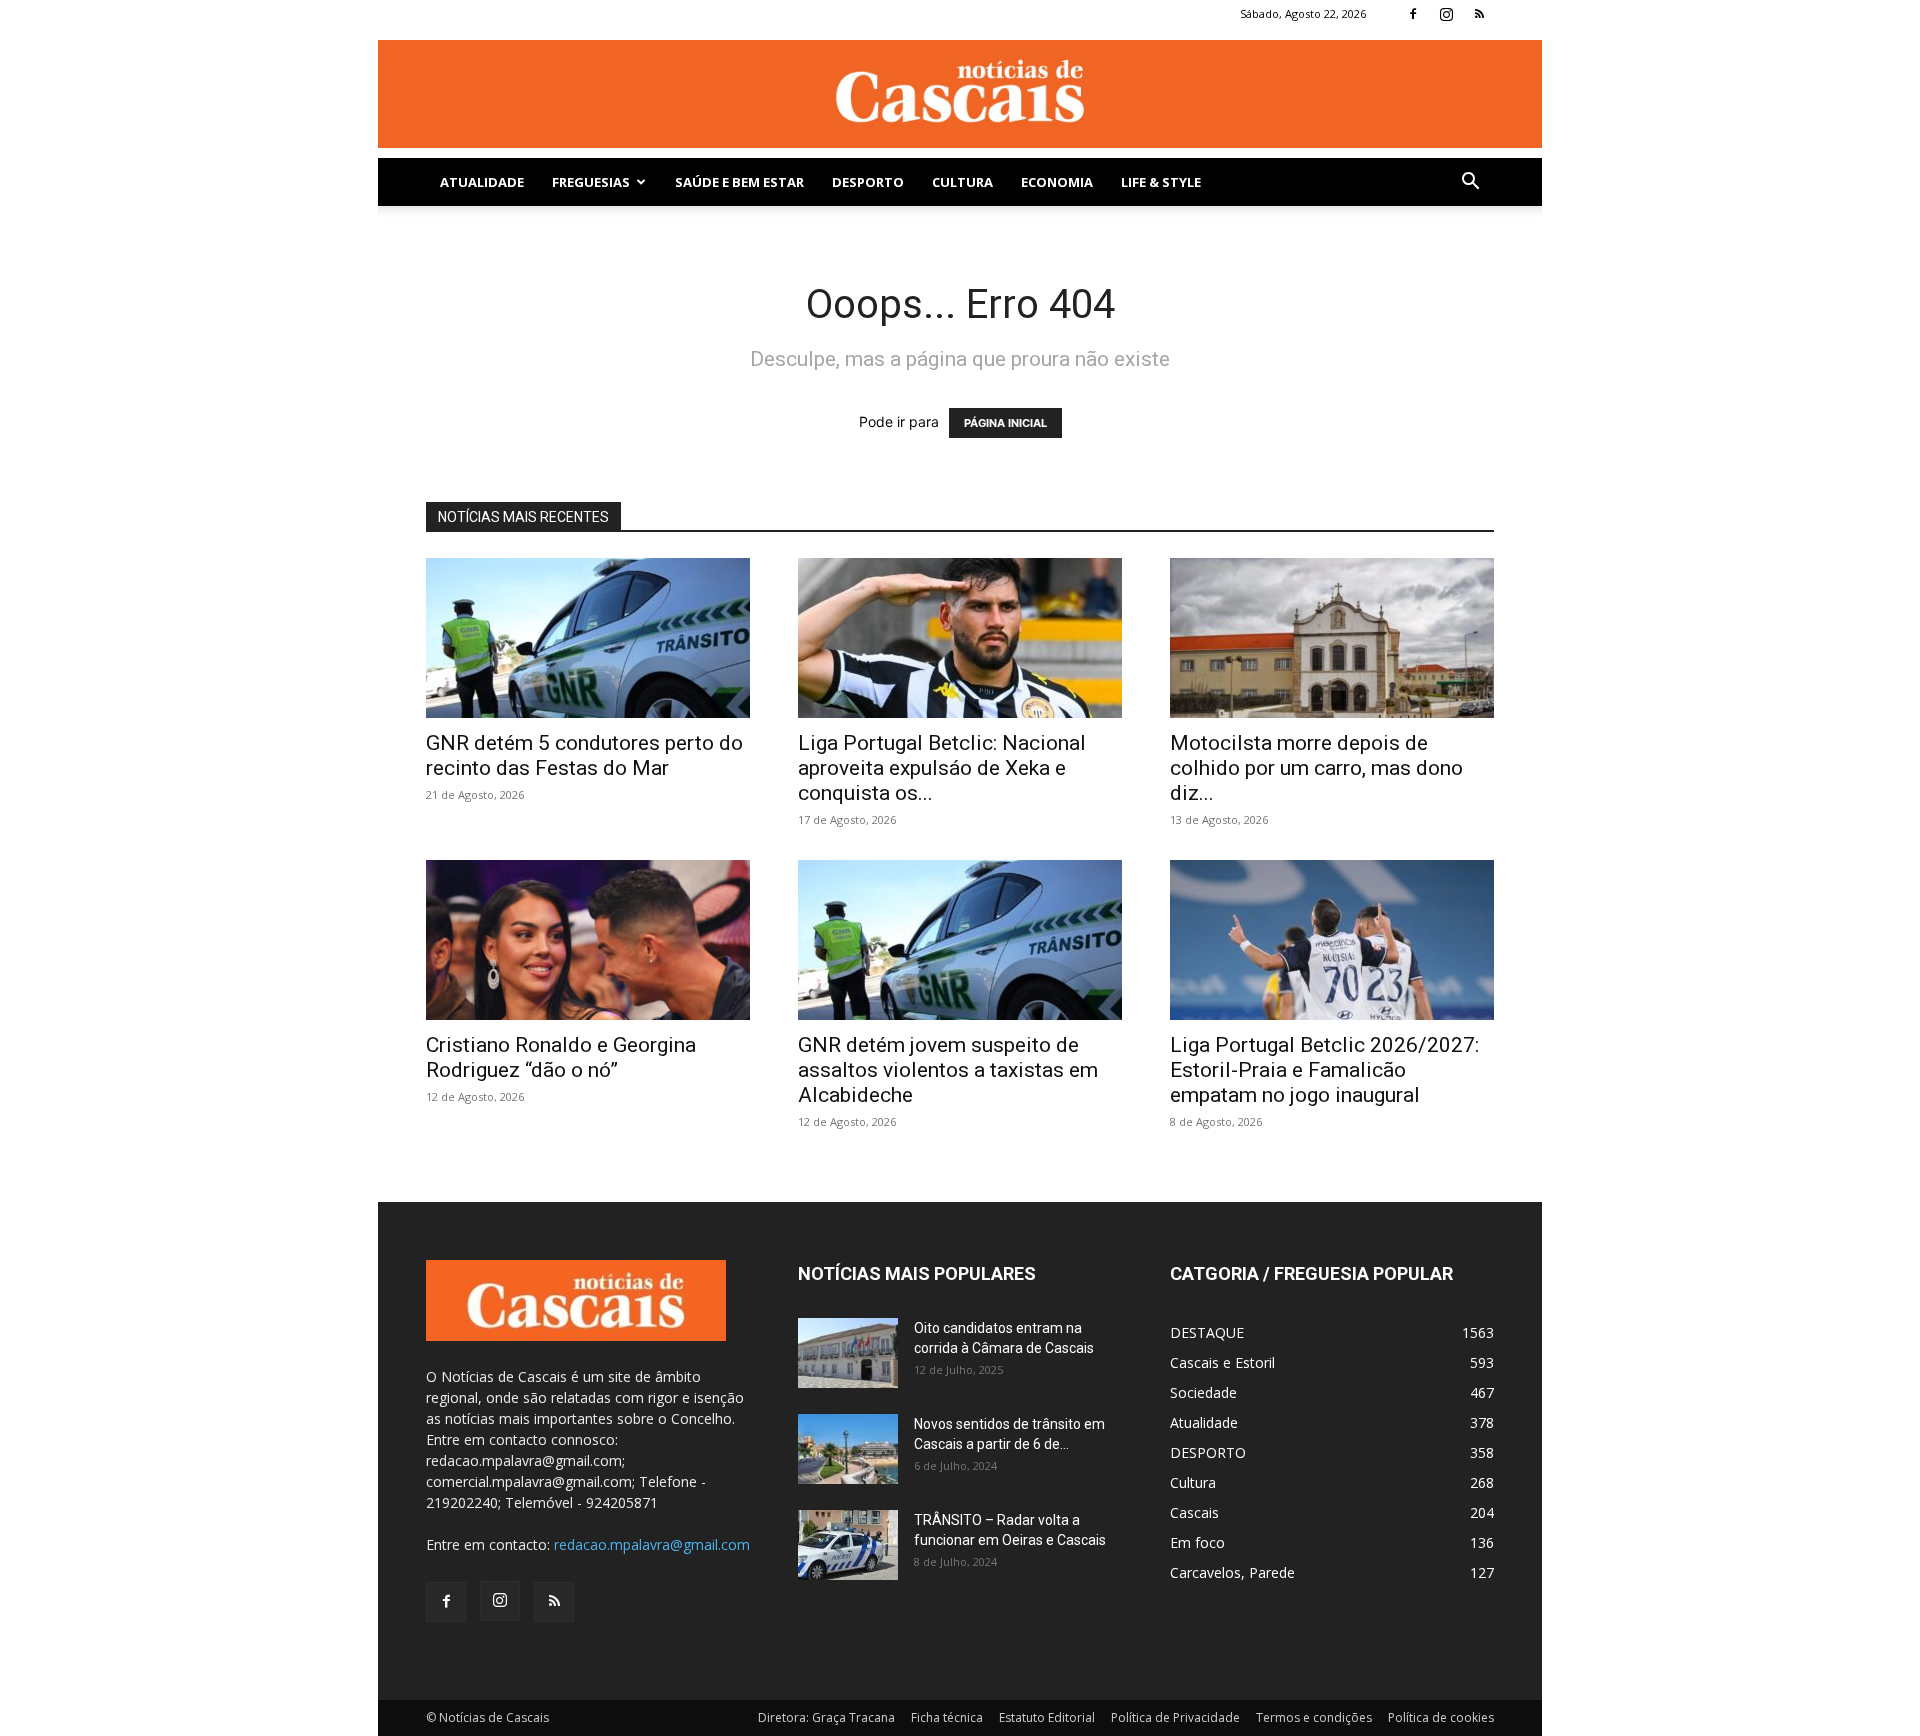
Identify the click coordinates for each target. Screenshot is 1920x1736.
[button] (1470, 183)
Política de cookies (1441, 1717)
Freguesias (591, 182)
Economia (1057, 182)
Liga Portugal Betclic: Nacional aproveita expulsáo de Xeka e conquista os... (942, 768)
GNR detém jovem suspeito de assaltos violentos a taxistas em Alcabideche (948, 1070)
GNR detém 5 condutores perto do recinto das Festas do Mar (584, 755)
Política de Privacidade (1175, 1717)
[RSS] (1479, 14)
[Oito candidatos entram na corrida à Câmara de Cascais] (848, 1353)
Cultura (962, 182)
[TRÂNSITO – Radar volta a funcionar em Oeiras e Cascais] (848, 1545)
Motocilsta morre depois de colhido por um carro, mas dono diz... (1316, 768)
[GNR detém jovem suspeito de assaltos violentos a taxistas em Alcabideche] (960, 940)
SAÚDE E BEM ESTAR (739, 182)
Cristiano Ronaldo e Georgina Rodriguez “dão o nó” (561, 1057)
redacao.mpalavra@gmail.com (652, 1544)
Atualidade (482, 182)
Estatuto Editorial (1047, 1717)
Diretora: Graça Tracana (826, 1717)
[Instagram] (1446, 14)
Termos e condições (1314, 1717)
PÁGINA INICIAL (1005, 423)
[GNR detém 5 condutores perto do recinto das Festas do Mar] (588, 638)
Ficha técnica (947, 1717)
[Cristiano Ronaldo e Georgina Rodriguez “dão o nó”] (588, 940)
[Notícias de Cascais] (960, 94)
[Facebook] (1413, 14)
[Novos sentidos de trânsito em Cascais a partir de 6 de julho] (848, 1449)
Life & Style (1161, 182)
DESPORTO (868, 182)
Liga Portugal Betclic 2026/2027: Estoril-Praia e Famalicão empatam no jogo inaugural (1324, 1070)
